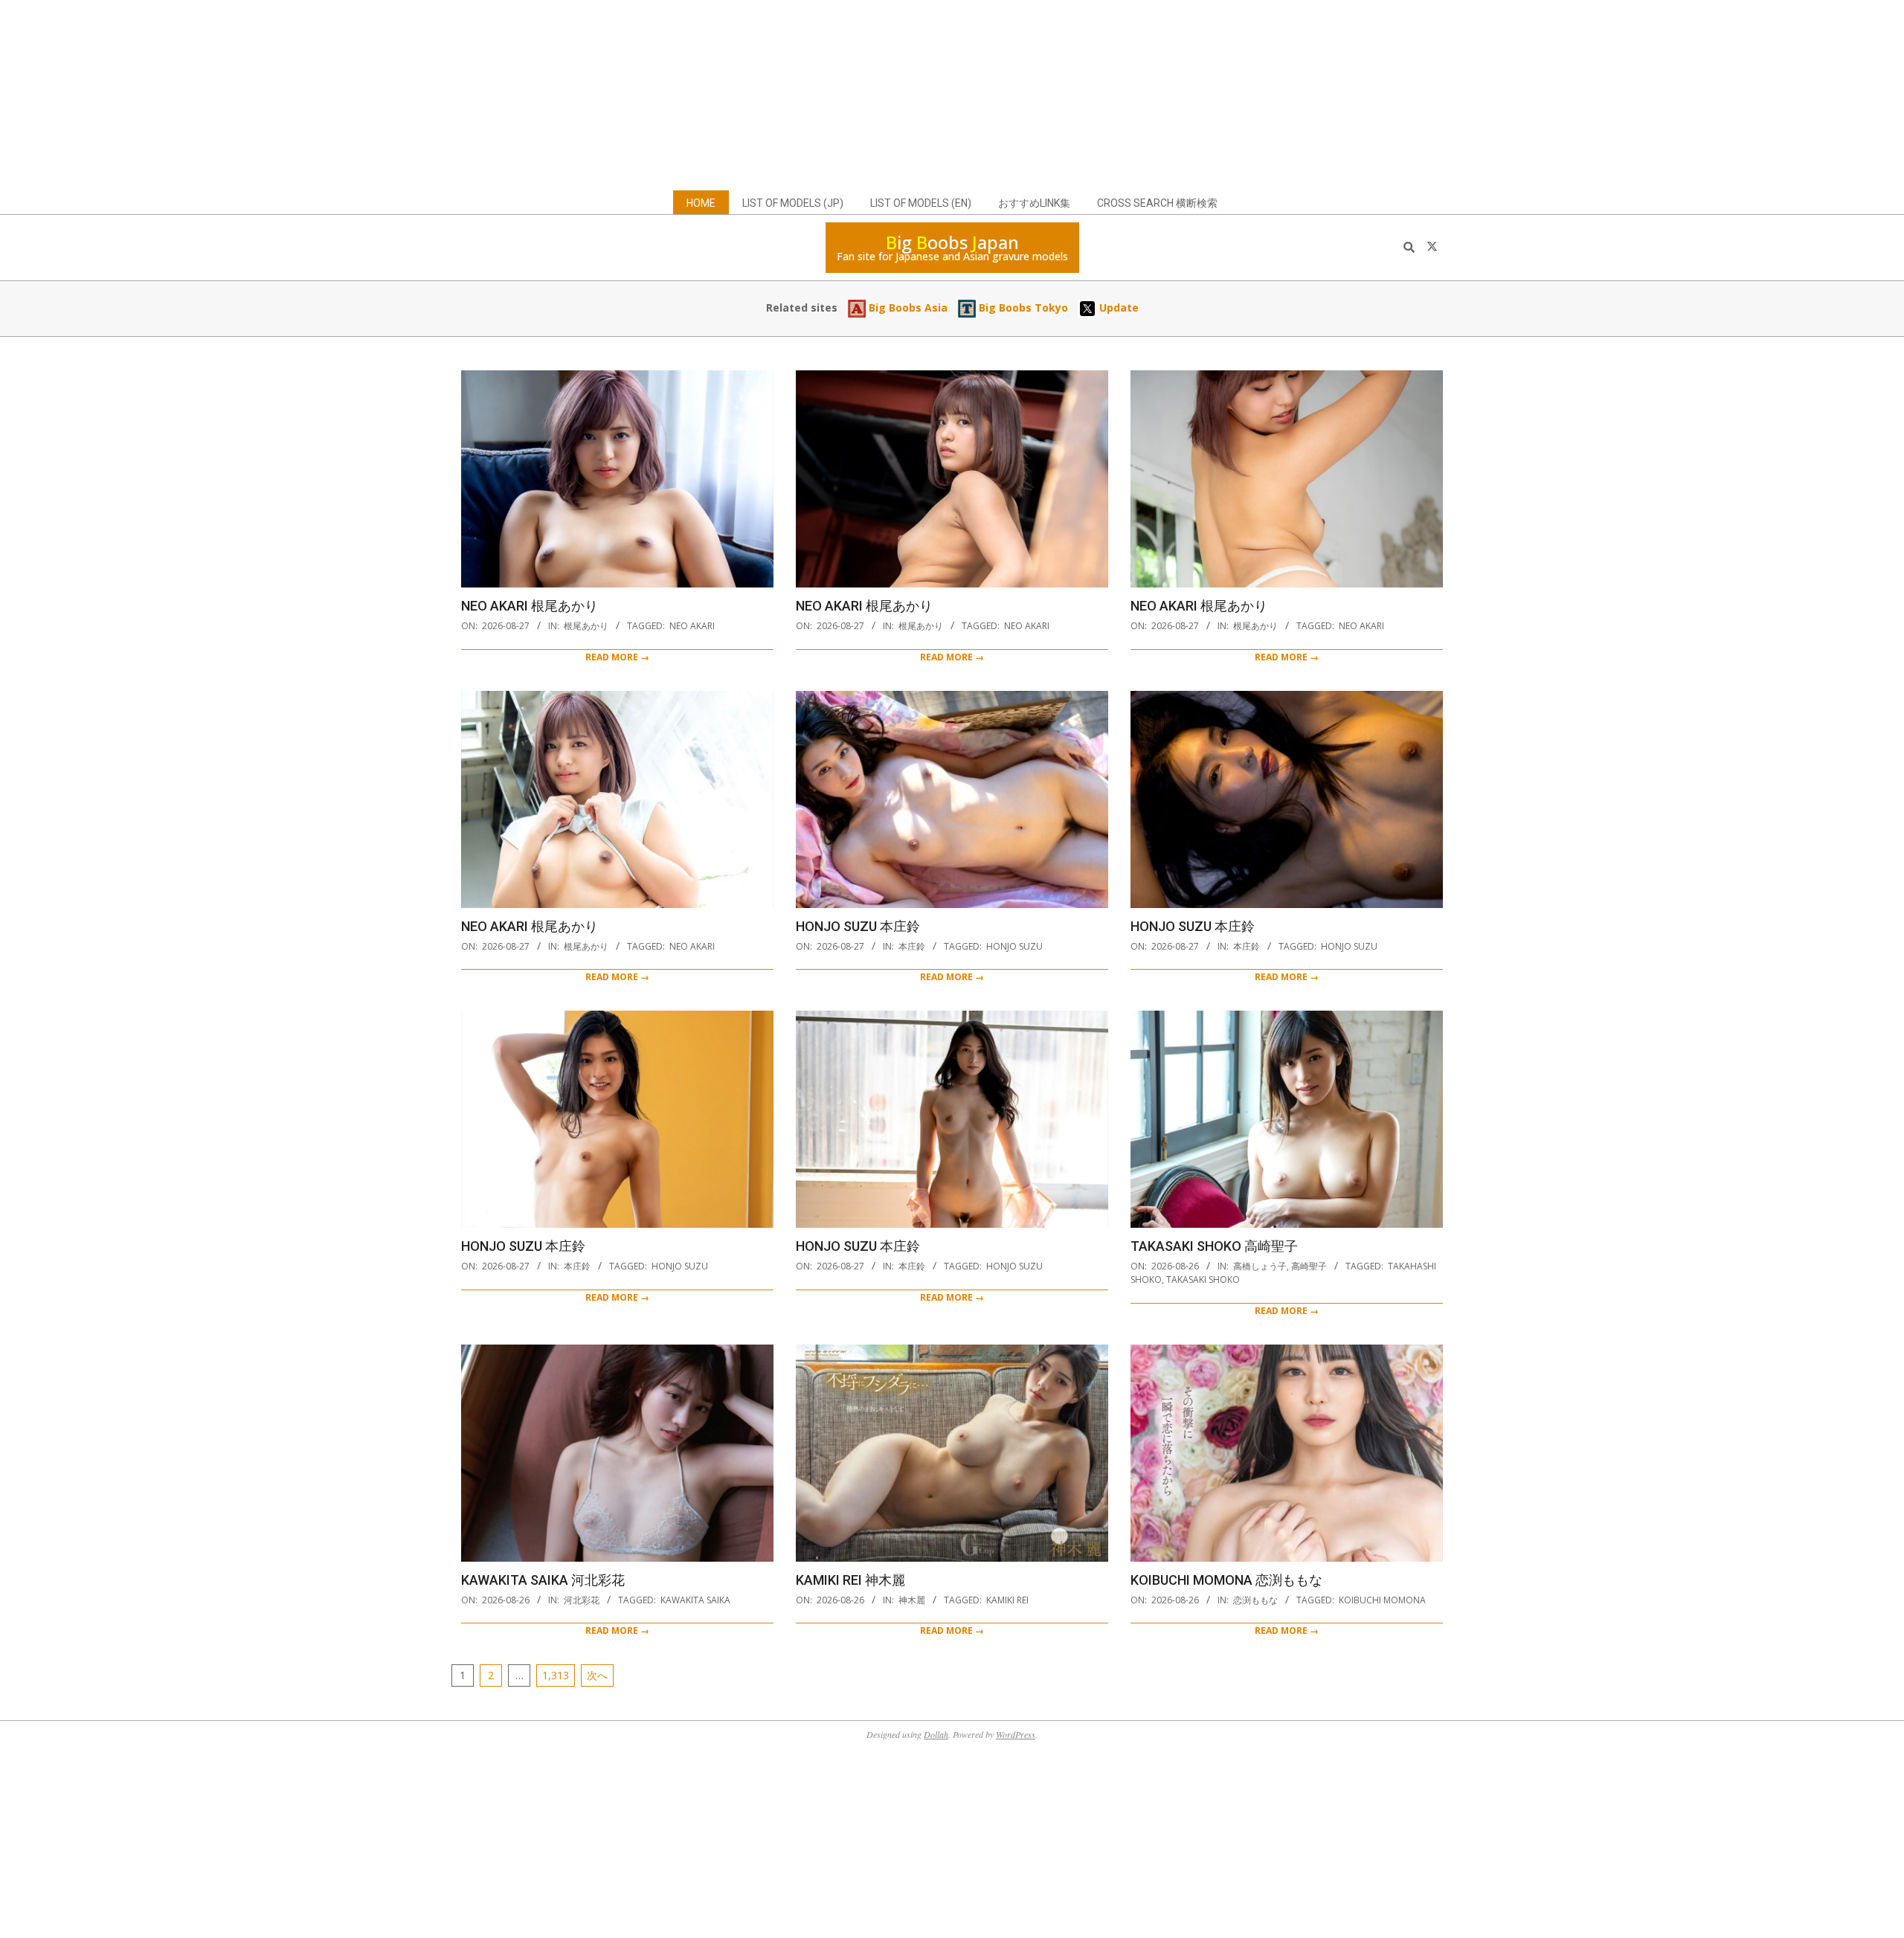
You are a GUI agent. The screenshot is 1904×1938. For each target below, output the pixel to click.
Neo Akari (692, 626)
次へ (597, 1675)
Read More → (617, 657)
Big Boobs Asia (907, 308)
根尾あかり (586, 626)
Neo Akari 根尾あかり (530, 606)
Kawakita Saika (695, 1600)
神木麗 (912, 1600)
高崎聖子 (1309, 1266)
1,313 (556, 1675)
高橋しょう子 (1260, 1266)
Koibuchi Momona (1382, 1600)
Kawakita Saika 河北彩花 (543, 1580)
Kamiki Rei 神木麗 (850, 1580)
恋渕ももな (1255, 1600)
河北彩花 (582, 1600)
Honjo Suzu (1014, 946)
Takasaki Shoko (1203, 1279)
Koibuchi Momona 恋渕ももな (1226, 1580)
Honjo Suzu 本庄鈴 (858, 926)
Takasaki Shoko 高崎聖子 (1214, 1246)
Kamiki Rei (1007, 1600)
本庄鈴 (912, 946)
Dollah (936, 1734)
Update (1117, 308)
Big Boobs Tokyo (1022, 308)
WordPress (1016, 1734)
